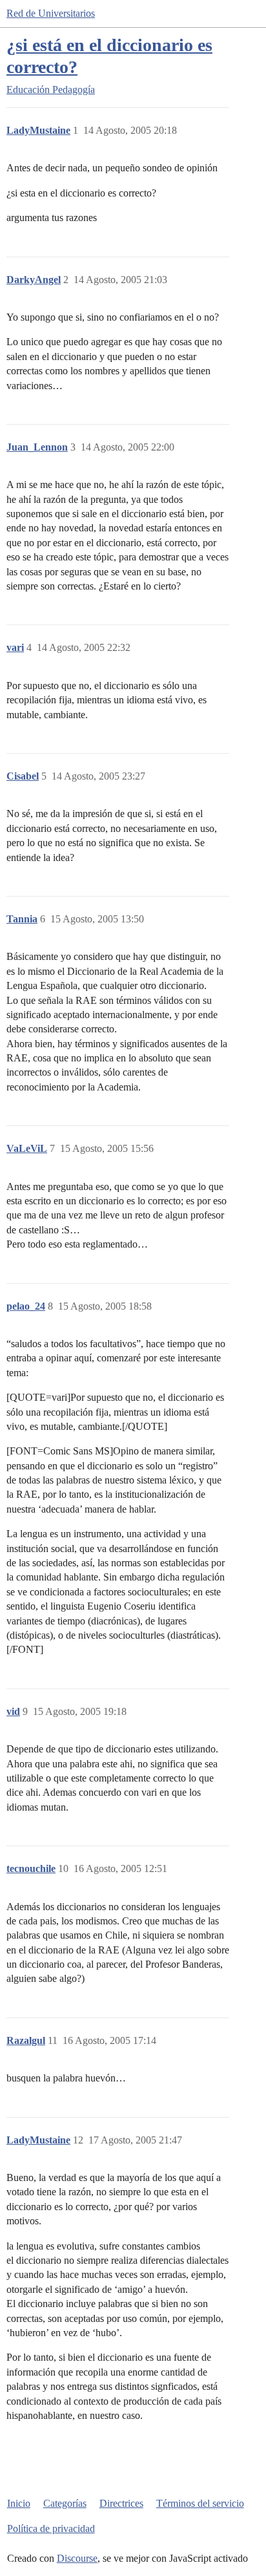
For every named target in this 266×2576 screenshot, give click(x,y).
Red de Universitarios (51, 13)
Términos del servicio (200, 2503)
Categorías (65, 2503)
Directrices (121, 2503)
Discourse (77, 2558)
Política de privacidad (51, 2528)
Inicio (19, 2503)
